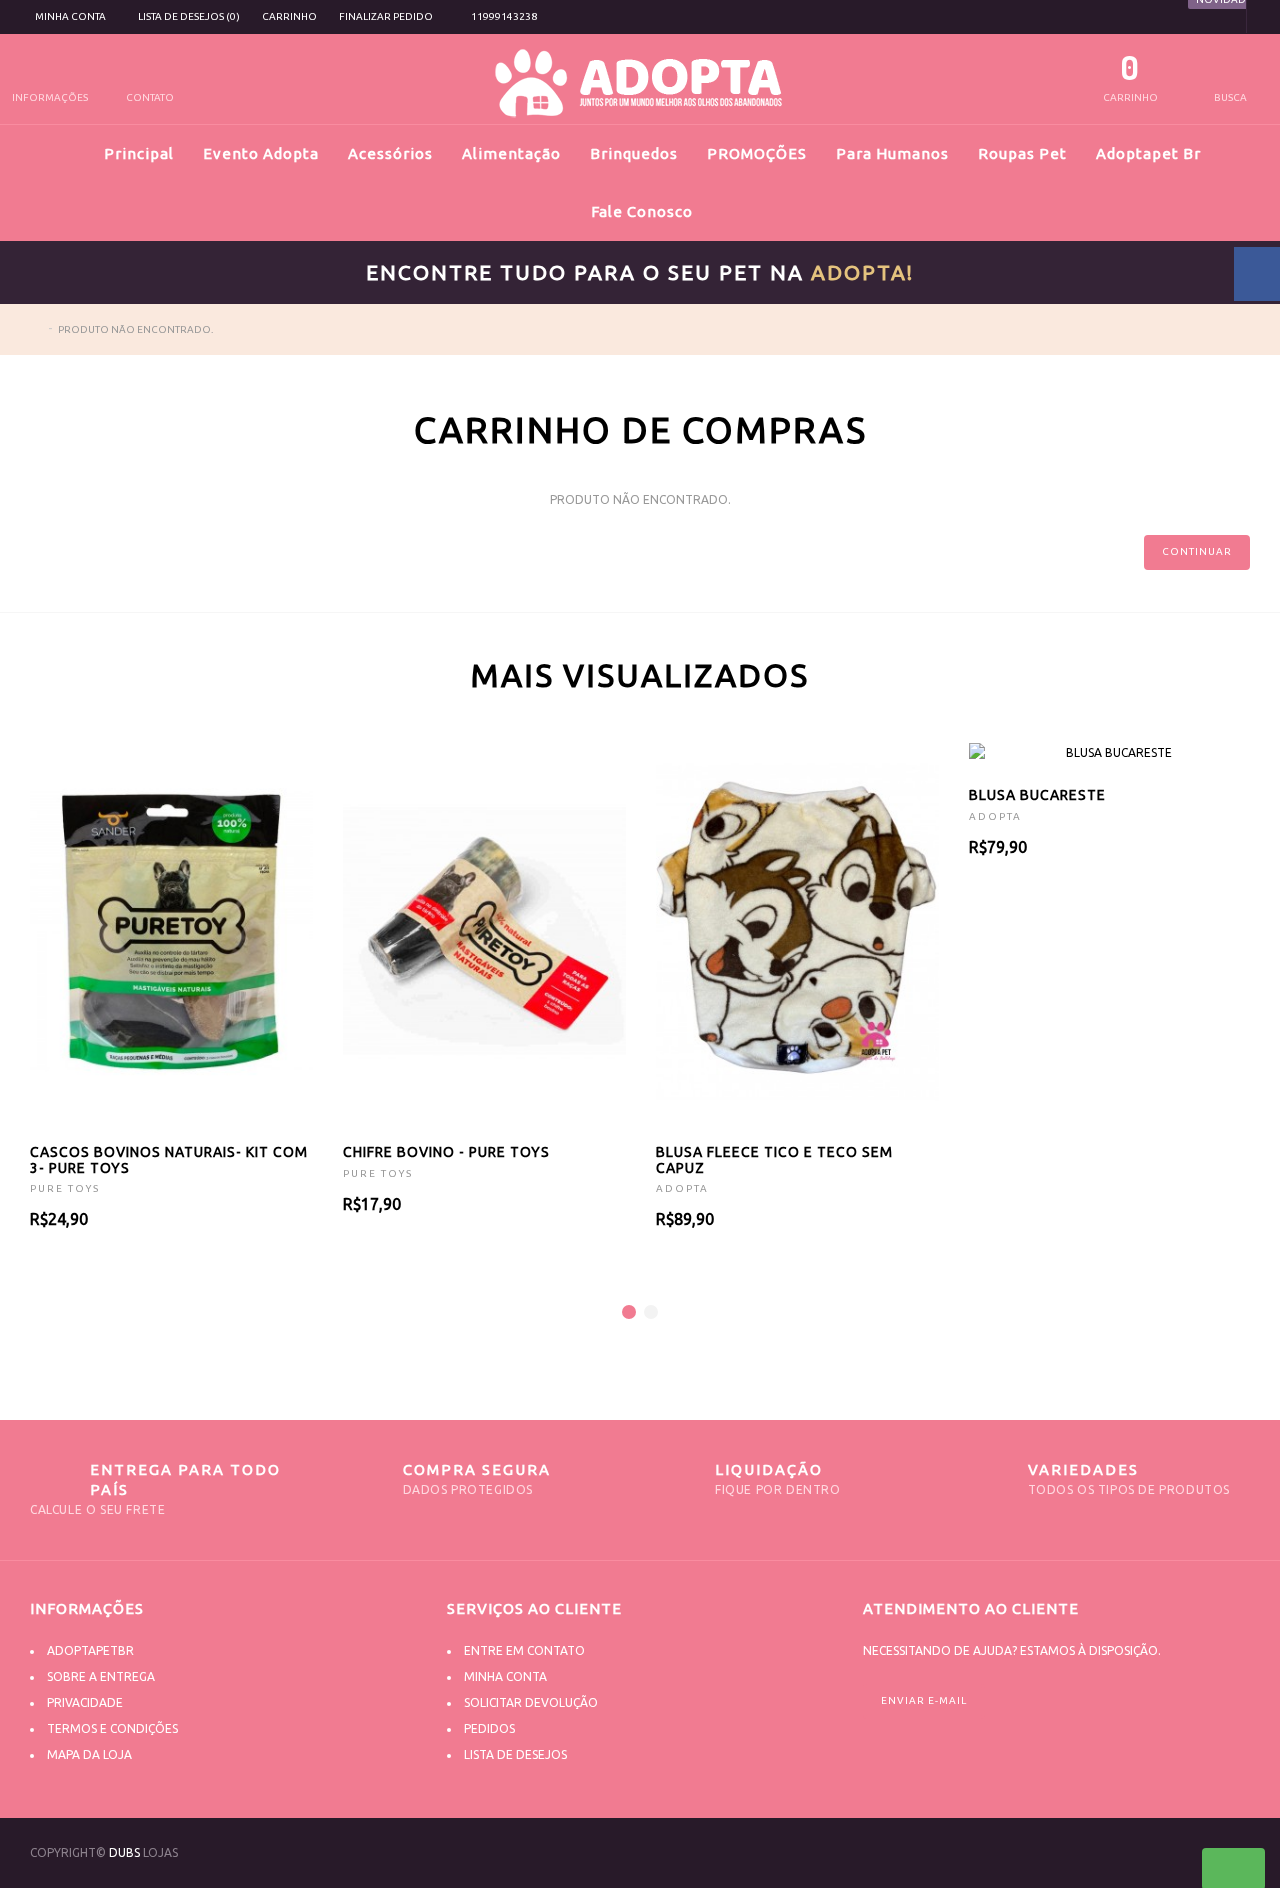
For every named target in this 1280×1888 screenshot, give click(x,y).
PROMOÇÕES (757, 153)
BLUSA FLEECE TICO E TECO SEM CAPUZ (774, 1159)
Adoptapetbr (90, 1650)
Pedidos (489, 1728)
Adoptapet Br (1148, 153)
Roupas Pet (1022, 153)
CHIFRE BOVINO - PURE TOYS (446, 1152)
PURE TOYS (65, 1188)
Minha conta (505, 1676)
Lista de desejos (515, 1754)
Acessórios (390, 153)
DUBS (124, 1852)
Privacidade (85, 1702)
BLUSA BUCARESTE (1037, 795)
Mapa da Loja (89, 1754)
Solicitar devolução (531, 1702)
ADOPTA (682, 1188)
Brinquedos (634, 153)
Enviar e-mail (924, 1700)
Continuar (1197, 551)
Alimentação (511, 153)
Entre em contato (524, 1650)
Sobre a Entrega (101, 1676)
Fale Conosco (642, 211)
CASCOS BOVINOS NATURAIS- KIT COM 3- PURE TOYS (169, 1159)
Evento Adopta (261, 153)
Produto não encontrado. (135, 329)
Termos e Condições (112, 1728)
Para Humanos (892, 153)
